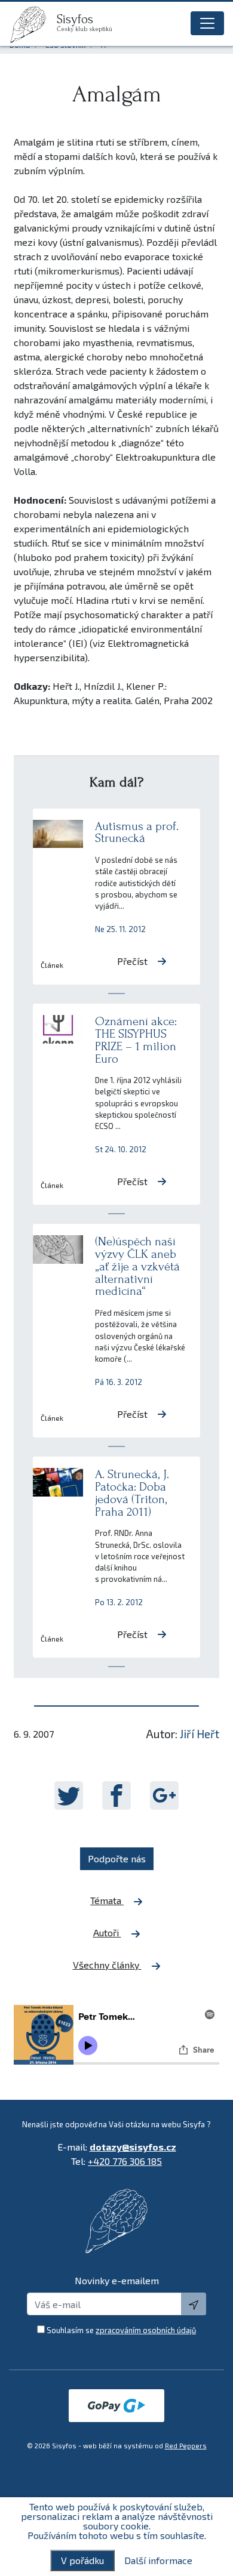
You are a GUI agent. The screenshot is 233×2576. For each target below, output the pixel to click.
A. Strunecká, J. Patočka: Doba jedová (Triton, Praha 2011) (132, 1493)
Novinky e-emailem (117, 2280)
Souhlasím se (121, 2330)
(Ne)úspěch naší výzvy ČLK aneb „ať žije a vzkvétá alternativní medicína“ (137, 1266)
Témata (107, 1900)
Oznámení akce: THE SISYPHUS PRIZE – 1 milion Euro (136, 1040)
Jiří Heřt (200, 1734)
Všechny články (107, 1965)
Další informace (158, 2560)
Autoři (107, 1932)
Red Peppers (186, 2446)
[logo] (33, 24)
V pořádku (82, 2560)
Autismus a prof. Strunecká (137, 832)
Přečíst (132, 961)
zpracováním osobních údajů (146, 2330)
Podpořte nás (117, 1858)
